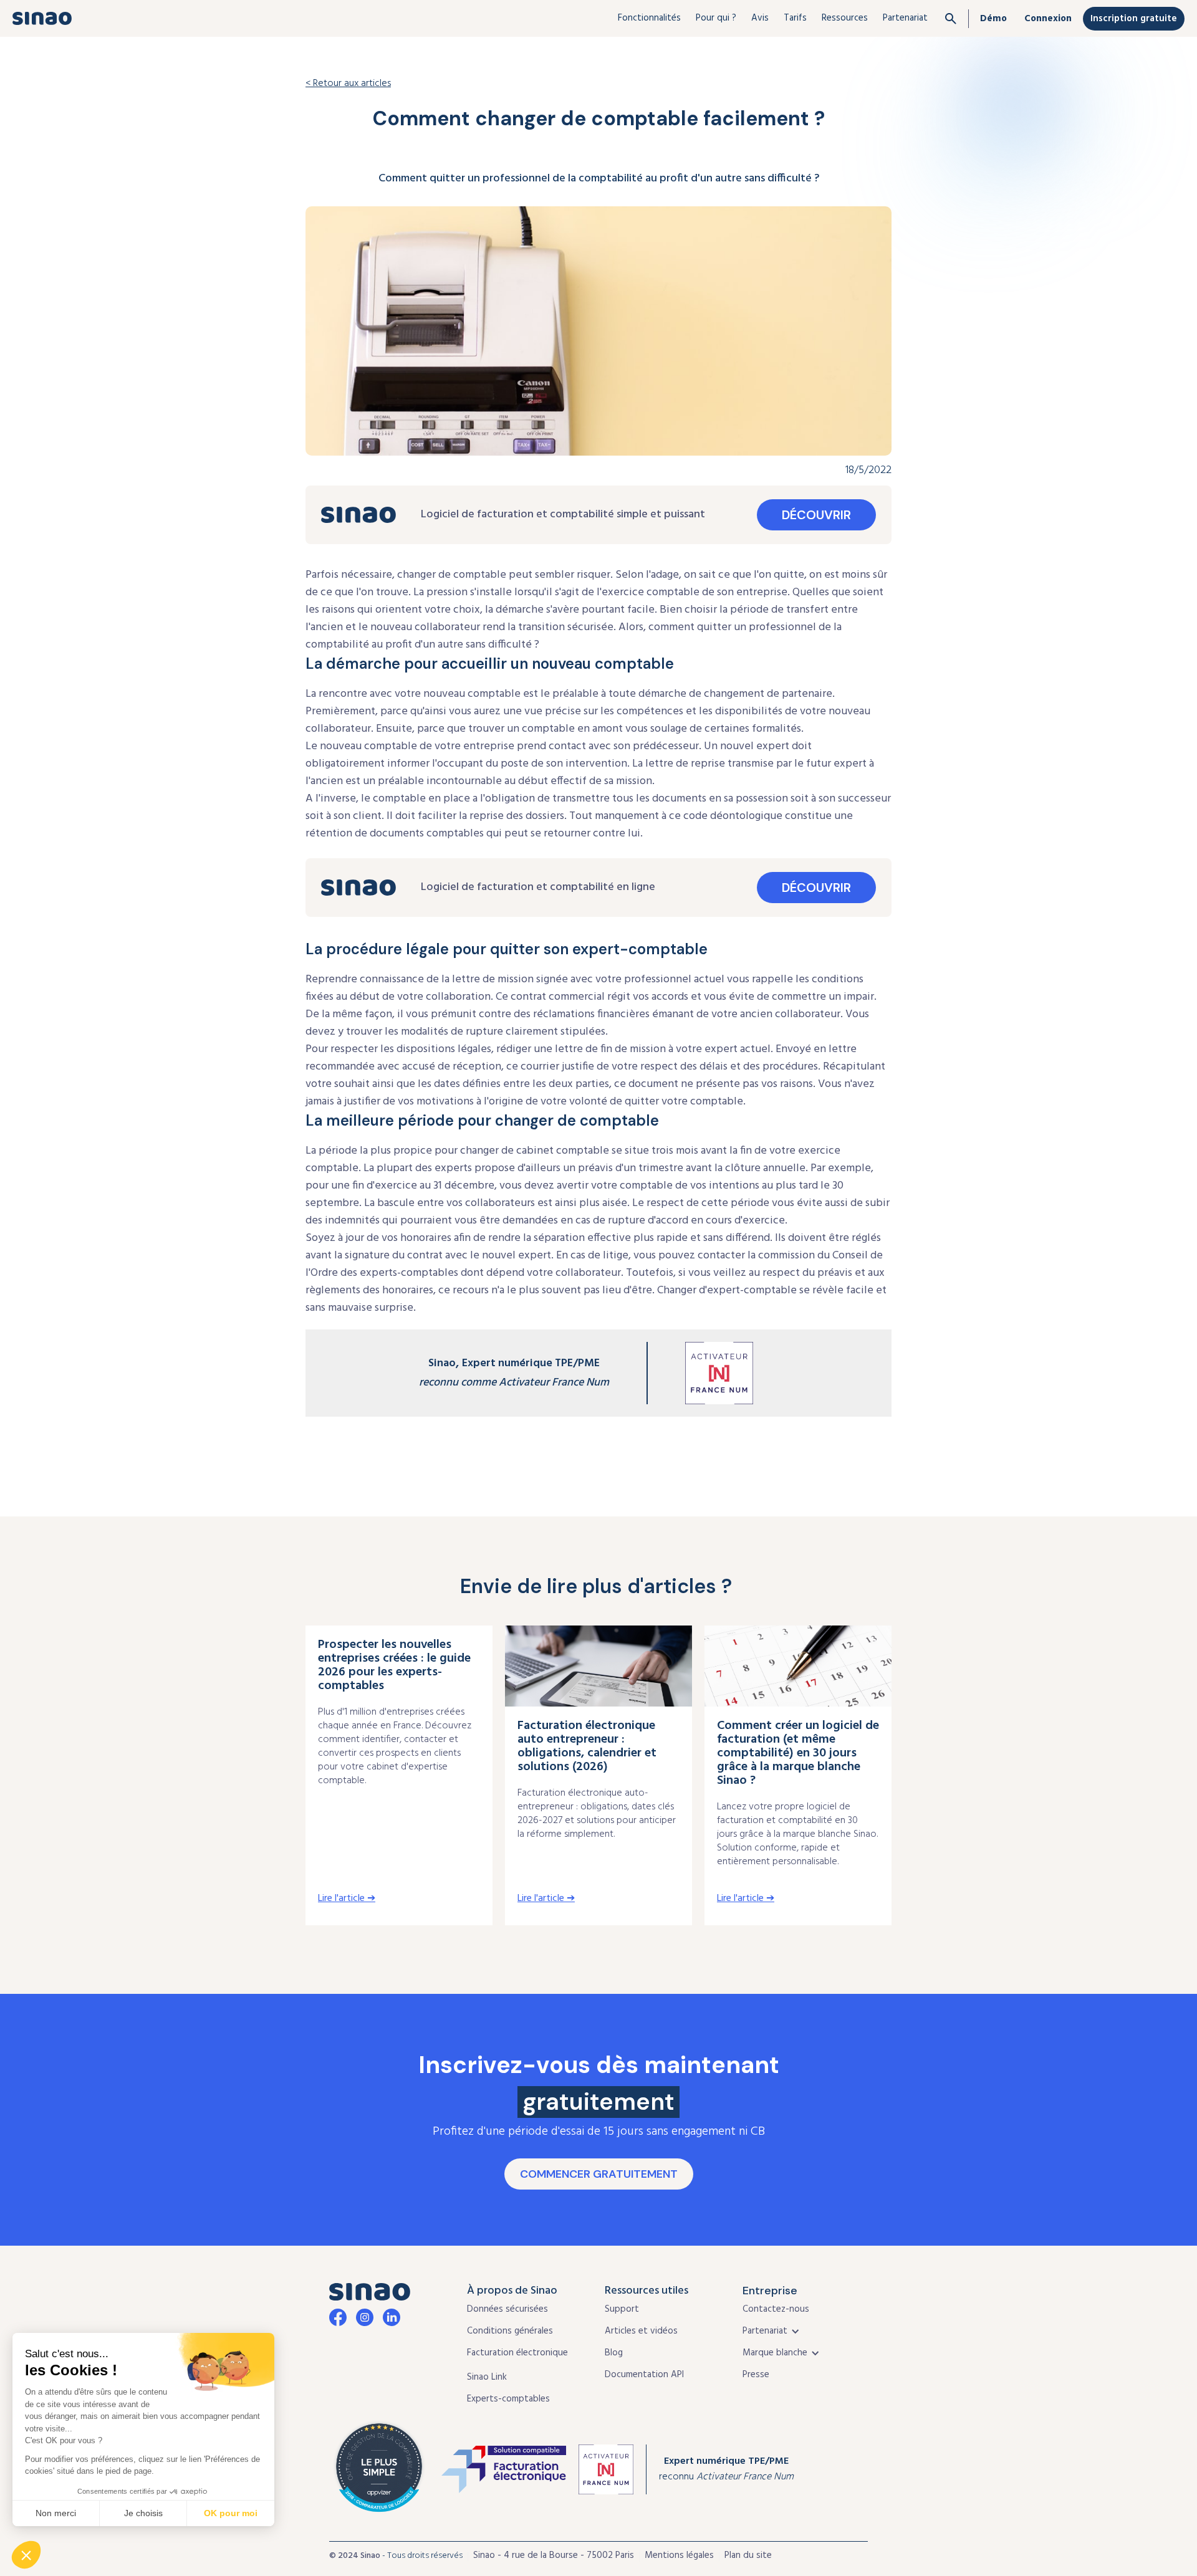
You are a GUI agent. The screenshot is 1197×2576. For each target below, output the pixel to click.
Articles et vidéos (641, 2331)
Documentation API (644, 2375)
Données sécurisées (507, 2309)
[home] (42, 18)
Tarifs (795, 18)
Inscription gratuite (1134, 19)
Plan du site (748, 2555)
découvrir (816, 515)
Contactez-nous (776, 2309)
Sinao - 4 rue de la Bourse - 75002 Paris (554, 2555)
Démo (993, 19)
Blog (614, 2353)
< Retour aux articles (348, 84)
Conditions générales (510, 2331)
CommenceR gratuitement (599, 2174)
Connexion (1048, 19)
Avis (760, 18)
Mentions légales (679, 2555)
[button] (649, 18)
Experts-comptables (508, 2399)
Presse (756, 2375)
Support (622, 2309)
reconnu (726, 2469)
